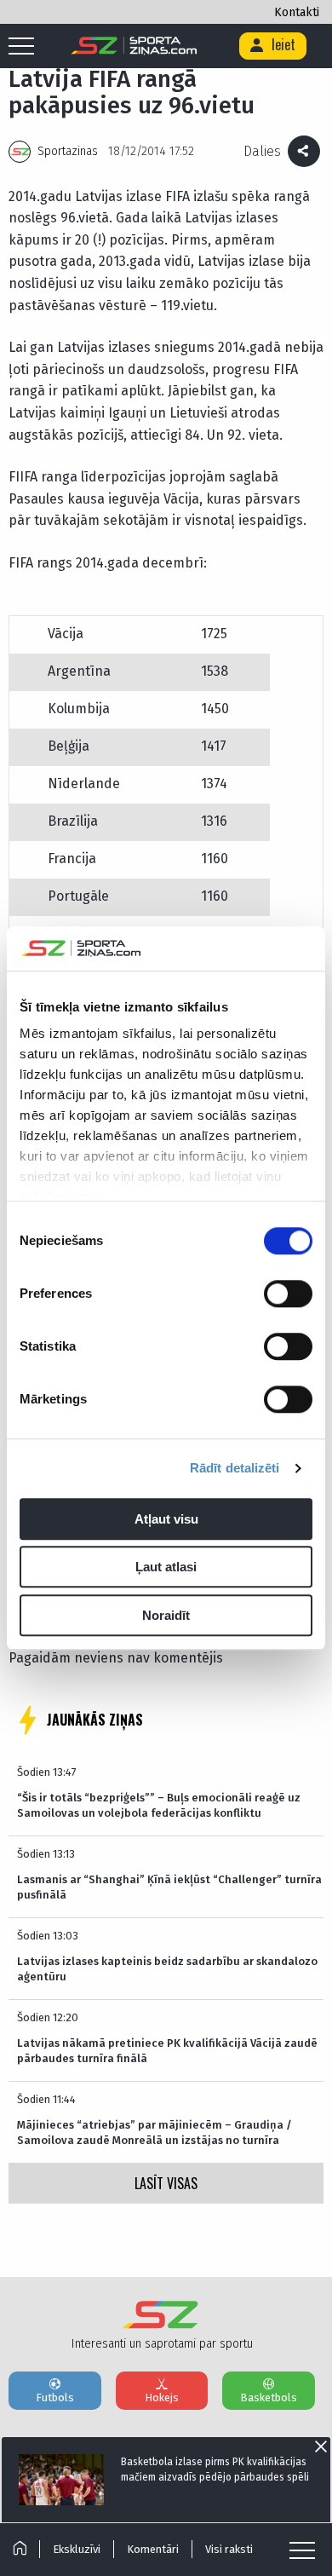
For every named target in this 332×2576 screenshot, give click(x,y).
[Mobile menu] (26, 47)
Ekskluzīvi (77, 2549)
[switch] (288, 1294)
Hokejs (162, 2397)
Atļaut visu (166, 1519)
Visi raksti (229, 2549)
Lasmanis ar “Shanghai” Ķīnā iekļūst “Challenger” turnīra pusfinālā (169, 1887)
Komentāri (153, 2549)
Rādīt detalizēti (235, 1469)
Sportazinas (68, 151)
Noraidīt (166, 1615)
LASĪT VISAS (166, 2183)
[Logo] (134, 46)
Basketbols (269, 2397)
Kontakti (297, 12)
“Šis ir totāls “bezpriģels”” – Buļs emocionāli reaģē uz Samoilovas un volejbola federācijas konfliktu (159, 1805)
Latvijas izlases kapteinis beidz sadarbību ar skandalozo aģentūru (167, 1969)
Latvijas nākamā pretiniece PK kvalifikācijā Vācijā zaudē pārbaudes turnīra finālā (167, 2051)
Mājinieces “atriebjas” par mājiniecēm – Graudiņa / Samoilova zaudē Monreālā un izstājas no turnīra (155, 2132)
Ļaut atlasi (166, 1567)
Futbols (55, 2397)
